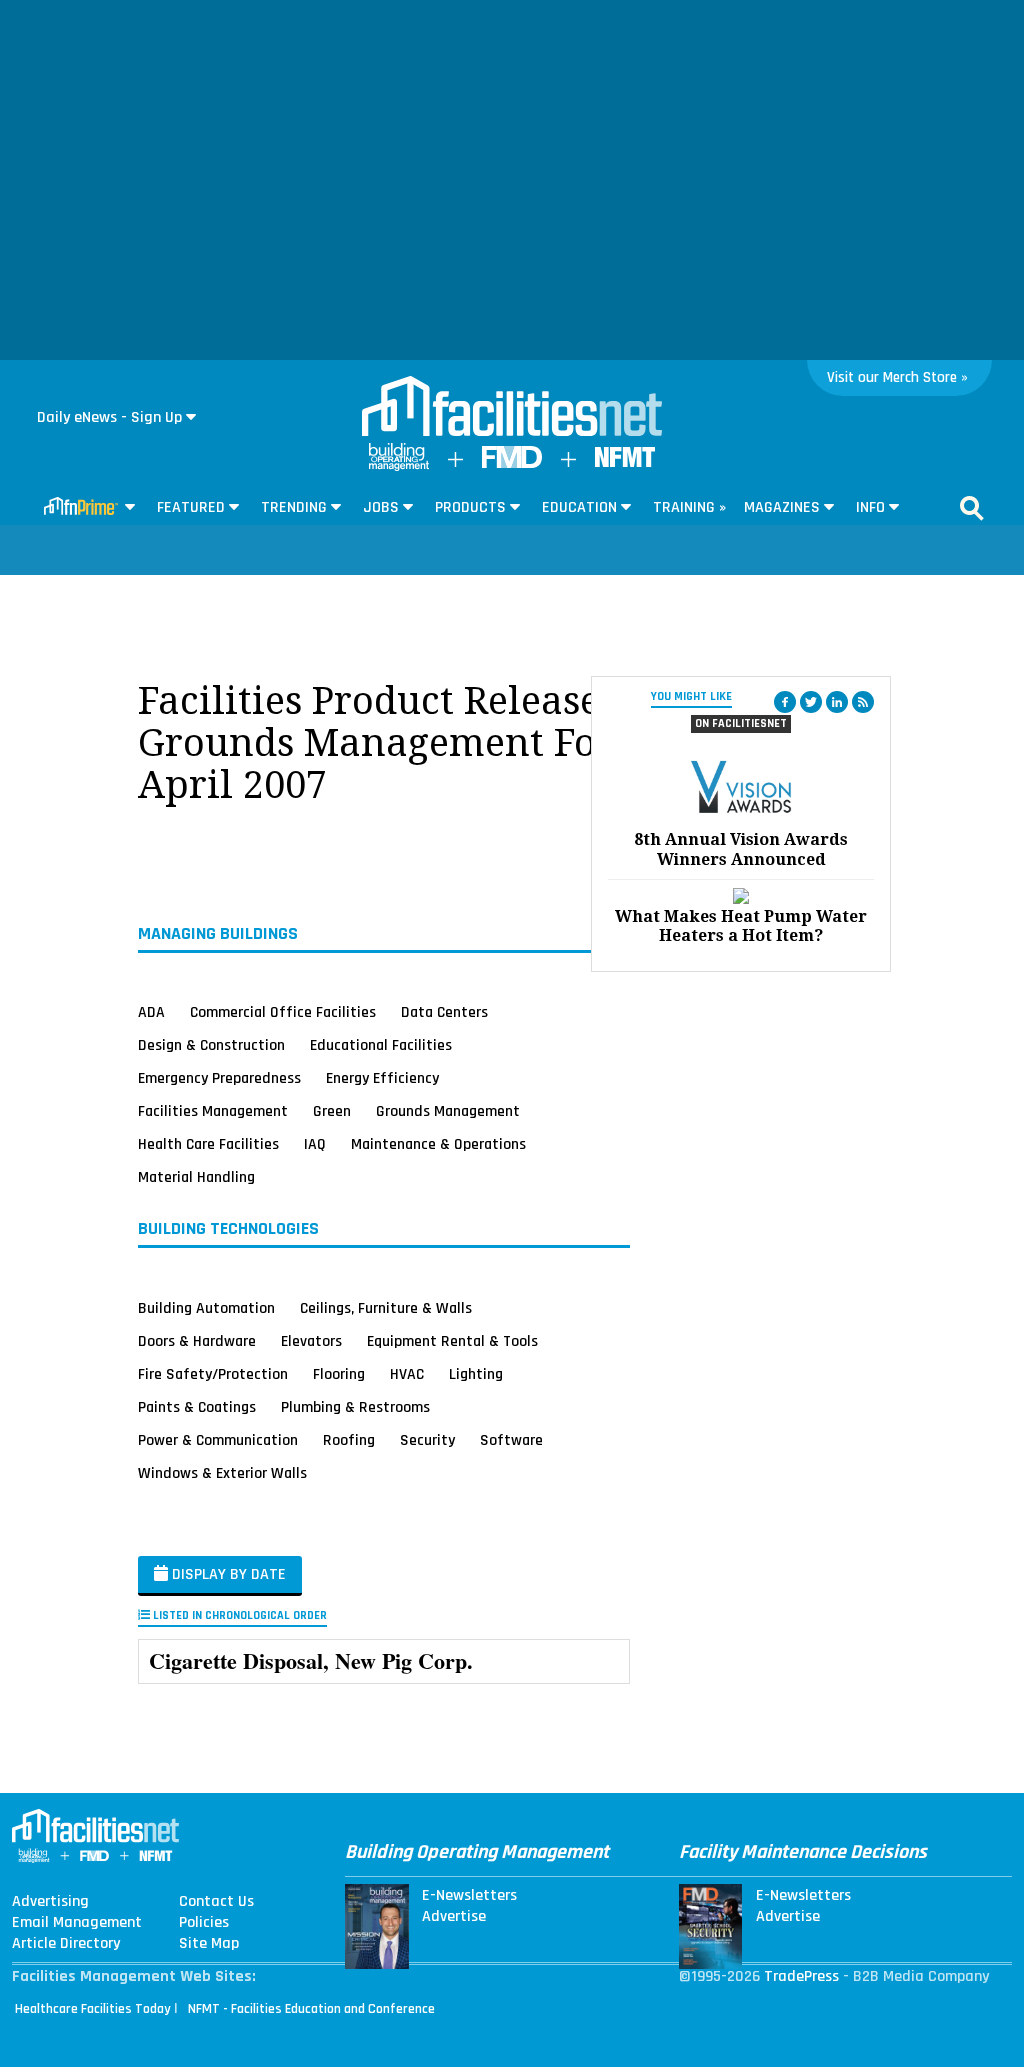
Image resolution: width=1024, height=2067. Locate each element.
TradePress (801, 1976)
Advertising (50, 1902)
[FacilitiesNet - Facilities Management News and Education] (512, 408)
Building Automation (206, 1307)
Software (511, 1439)
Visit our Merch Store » (897, 377)
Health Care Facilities (208, 1144)
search (972, 508)
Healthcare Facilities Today (93, 2009)
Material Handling (196, 1177)
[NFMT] (625, 462)
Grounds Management (448, 1111)
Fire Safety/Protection (213, 1373)
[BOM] (399, 466)
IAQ (315, 1144)
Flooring (339, 1373)
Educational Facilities (381, 1045)
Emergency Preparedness (219, 1078)
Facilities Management (213, 1111)
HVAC (407, 1373)
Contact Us (216, 1902)
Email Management (77, 1923)
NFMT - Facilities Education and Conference (311, 2009)
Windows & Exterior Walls (222, 1472)
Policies (204, 1923)
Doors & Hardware (197, 1340)
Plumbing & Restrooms (355, 1406)
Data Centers (444, 1012)
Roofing (349, 1439)
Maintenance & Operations (438, 1144)
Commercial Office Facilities (283, 1012)
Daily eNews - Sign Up (109, 417)
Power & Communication (218, 1439)
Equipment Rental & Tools (452, 1340)
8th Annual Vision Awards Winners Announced (741, 849)
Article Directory (66, 1944)
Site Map (209, 1944)
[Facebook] (785, 702)
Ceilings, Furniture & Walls (386, 1307)
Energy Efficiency (382, 1078)
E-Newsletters (469, 1896)
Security (427, 1439)
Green (332, 1111)
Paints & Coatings (197, 1406)
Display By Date (227, 1574)
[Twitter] (811, 702)
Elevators (311, 1340)
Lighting (476, 1373)
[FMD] (512, 463)
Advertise (454, 1917)
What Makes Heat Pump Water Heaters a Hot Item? (741, 926)
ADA (151, 1012)
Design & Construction (211, 1045)
